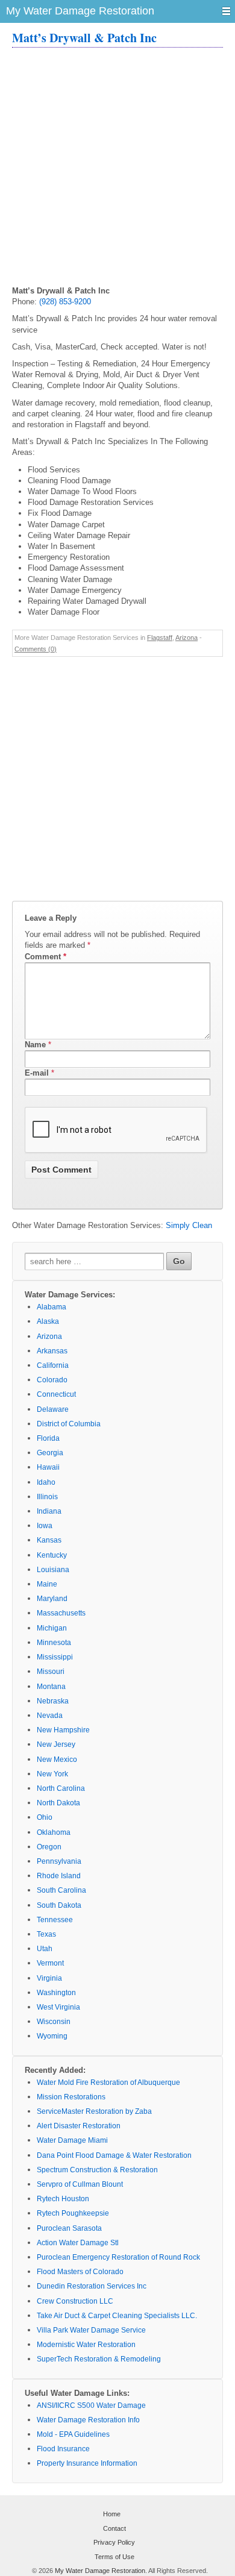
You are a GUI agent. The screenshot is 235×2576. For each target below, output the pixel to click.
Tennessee (55, 1920)
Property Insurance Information (87, 2463)
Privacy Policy (114, 2542)
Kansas (49, 1540)
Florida (48, 1438)
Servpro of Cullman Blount (80, 2184)
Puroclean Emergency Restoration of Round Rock (118, 2257)
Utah (45, 1949)
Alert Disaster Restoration (79, 2126)
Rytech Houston (63, 2199)
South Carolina (61, 1890)
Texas (46, 1934)
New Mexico (57, 1760)
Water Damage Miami (72, 2140)
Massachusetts (61, 1613)
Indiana (49, 1511)
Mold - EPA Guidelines (73, 2434)
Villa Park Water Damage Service (91, 2330)
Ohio (45, 1817)
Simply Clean (189, 1225)
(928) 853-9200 (65, 302)
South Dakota (59, 1905)
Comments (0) (36, 649)
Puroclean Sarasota (69, 2228)
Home (112, 2514)
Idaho (46, 1482)
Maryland (52, 1599)
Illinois (47, 1497)
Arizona (186, 638)
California (53, 1365)
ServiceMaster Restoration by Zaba (94, 2111)
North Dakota (58, 1803)
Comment (45, 957)
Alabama (52, 1307)
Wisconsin (54, 2022)
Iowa (45, 1526)
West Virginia (58, 2007)
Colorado (52, 1380)
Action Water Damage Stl (78, 2243)
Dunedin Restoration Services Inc (92, 2286)
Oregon (49, 1847)
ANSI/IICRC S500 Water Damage (91, 2405)
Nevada (50, 1716)
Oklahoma (54, 1832)
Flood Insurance (63, 2449)
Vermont (50, 1963)
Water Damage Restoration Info (88, 2420)
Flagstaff (160, 638)
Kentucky (52, 1555)
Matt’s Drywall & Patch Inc (84, 38)
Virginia (49, 1978)
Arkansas (52, 1351)
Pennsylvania (59, 1861)
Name (35, 1045)
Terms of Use (114, 2557)
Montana (51, 1687)
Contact (114, 2528)
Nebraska (53, 1701)
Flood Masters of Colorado (80, 2272)
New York (52, 1774)
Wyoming (52, 2036)
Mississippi (55, 1657)
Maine (47, 1584)
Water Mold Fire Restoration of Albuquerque (108, 2082)
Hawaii (48, 1467)
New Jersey (56, 1744)
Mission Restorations (71, 2097)
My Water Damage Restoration (100, 2571)
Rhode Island (59, 1876)
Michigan (52, 1628)
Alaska (48, 1321)
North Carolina (61, 1788)
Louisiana (53, 1570)
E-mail (37, 1073)
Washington (56, 1993)
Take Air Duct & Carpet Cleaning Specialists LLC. (117, 2316)
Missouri (51, 1672)
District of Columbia (69, 1424)
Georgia (50, 1453)
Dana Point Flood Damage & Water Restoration (114, 2155)
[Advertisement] (117, 168)
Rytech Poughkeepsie (73, 2213)
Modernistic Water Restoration (86, 2345)
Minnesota (54, 1643)
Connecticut (56, 1394)
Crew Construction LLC (75, 2301)
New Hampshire (63, 1730)
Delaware (53, 1409)
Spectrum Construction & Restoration (97, 2170)
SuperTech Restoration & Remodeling (99, 2359)
